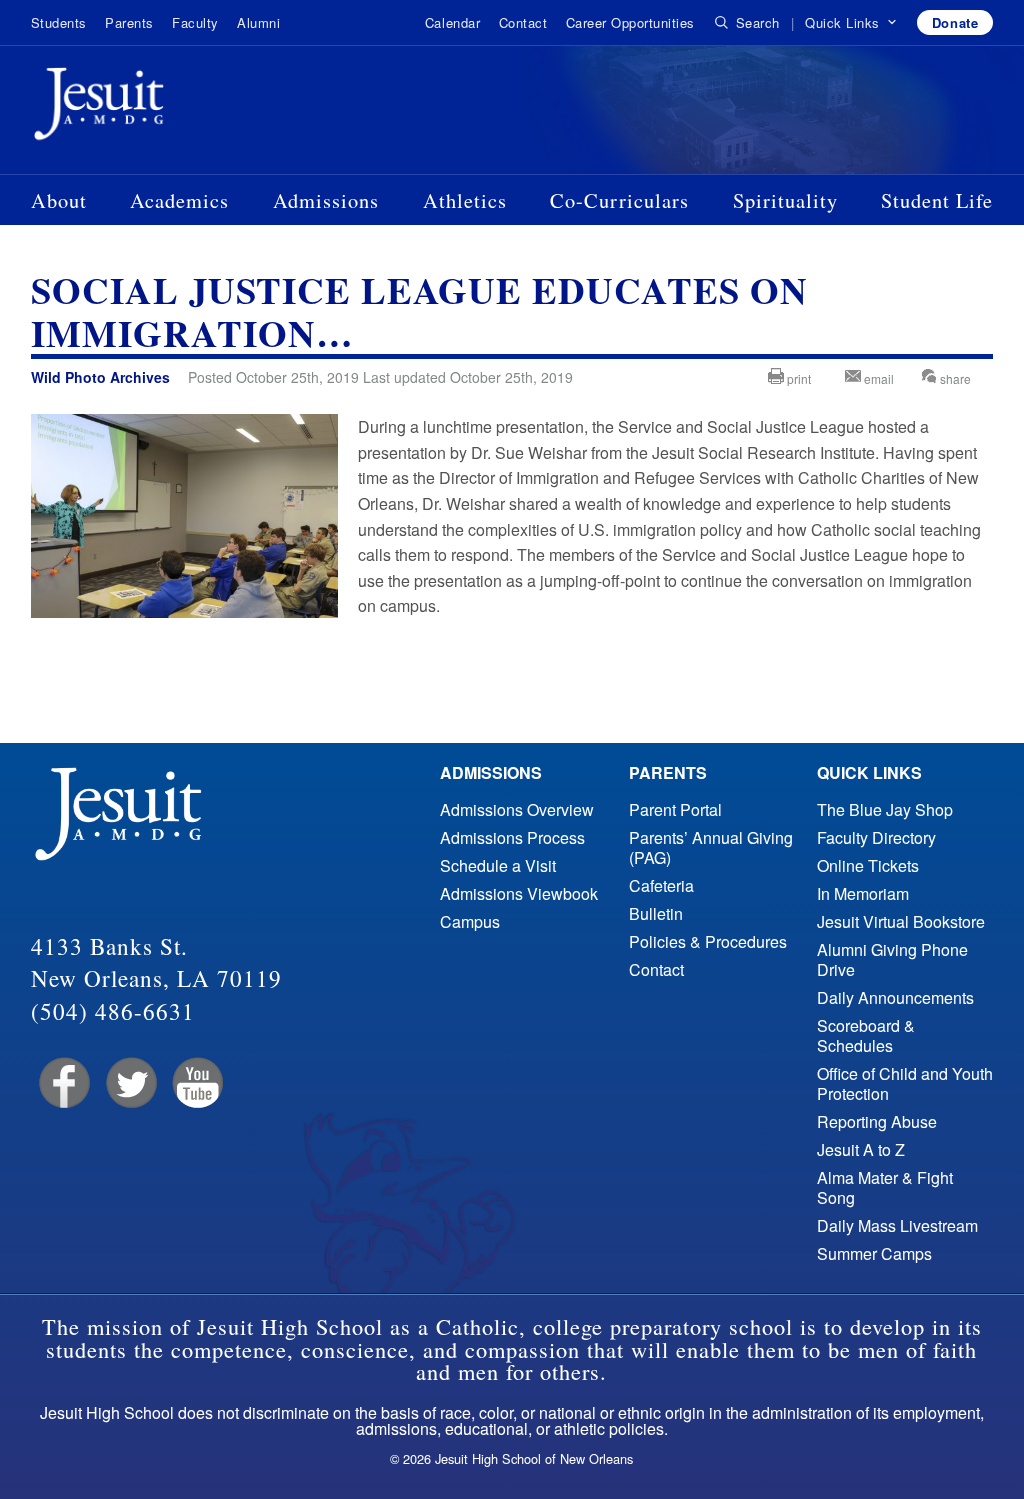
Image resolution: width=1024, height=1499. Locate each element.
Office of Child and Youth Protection (905, 1083)
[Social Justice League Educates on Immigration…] (184, 611)
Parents (129, 22)
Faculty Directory (876, 837)
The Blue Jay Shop (885, 809)
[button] (851, 23)
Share (954, 378)
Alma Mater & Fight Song (885, 1187)
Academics (179, 200)
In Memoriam (863, 893)
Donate (955, 22)
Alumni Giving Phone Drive (892, 959)
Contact (523, 22)
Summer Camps (874, 1253)
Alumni (258, 22)
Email (877, 378)
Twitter (129, 1083)
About (59, 200)
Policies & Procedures (708, 941)
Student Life (937, 200)
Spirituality (785, 200)
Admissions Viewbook (519, 893)
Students (59, 22)
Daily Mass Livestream (897, 1225)
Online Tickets (868, 865)
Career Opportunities (630, 22)
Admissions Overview (517, 809)
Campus (470, 921)
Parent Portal (675, 809)
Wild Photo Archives (100, 377)
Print (797, 378)
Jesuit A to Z (861, 1149)
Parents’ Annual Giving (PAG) (711, 847)
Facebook (62, 1083)
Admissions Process (512, 837)
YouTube (196, 1083)
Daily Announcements (895, 997)
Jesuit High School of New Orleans (171, 108)
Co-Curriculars (619, 200)
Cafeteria (661, 885)
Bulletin (656, 913)
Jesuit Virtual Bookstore (901, 921)
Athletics (465, 200)
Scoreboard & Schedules (866, 1035)
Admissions (326, 200)
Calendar (452, 22)
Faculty (195, 22)
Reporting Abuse (877, 1121)
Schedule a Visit (498, 865)
